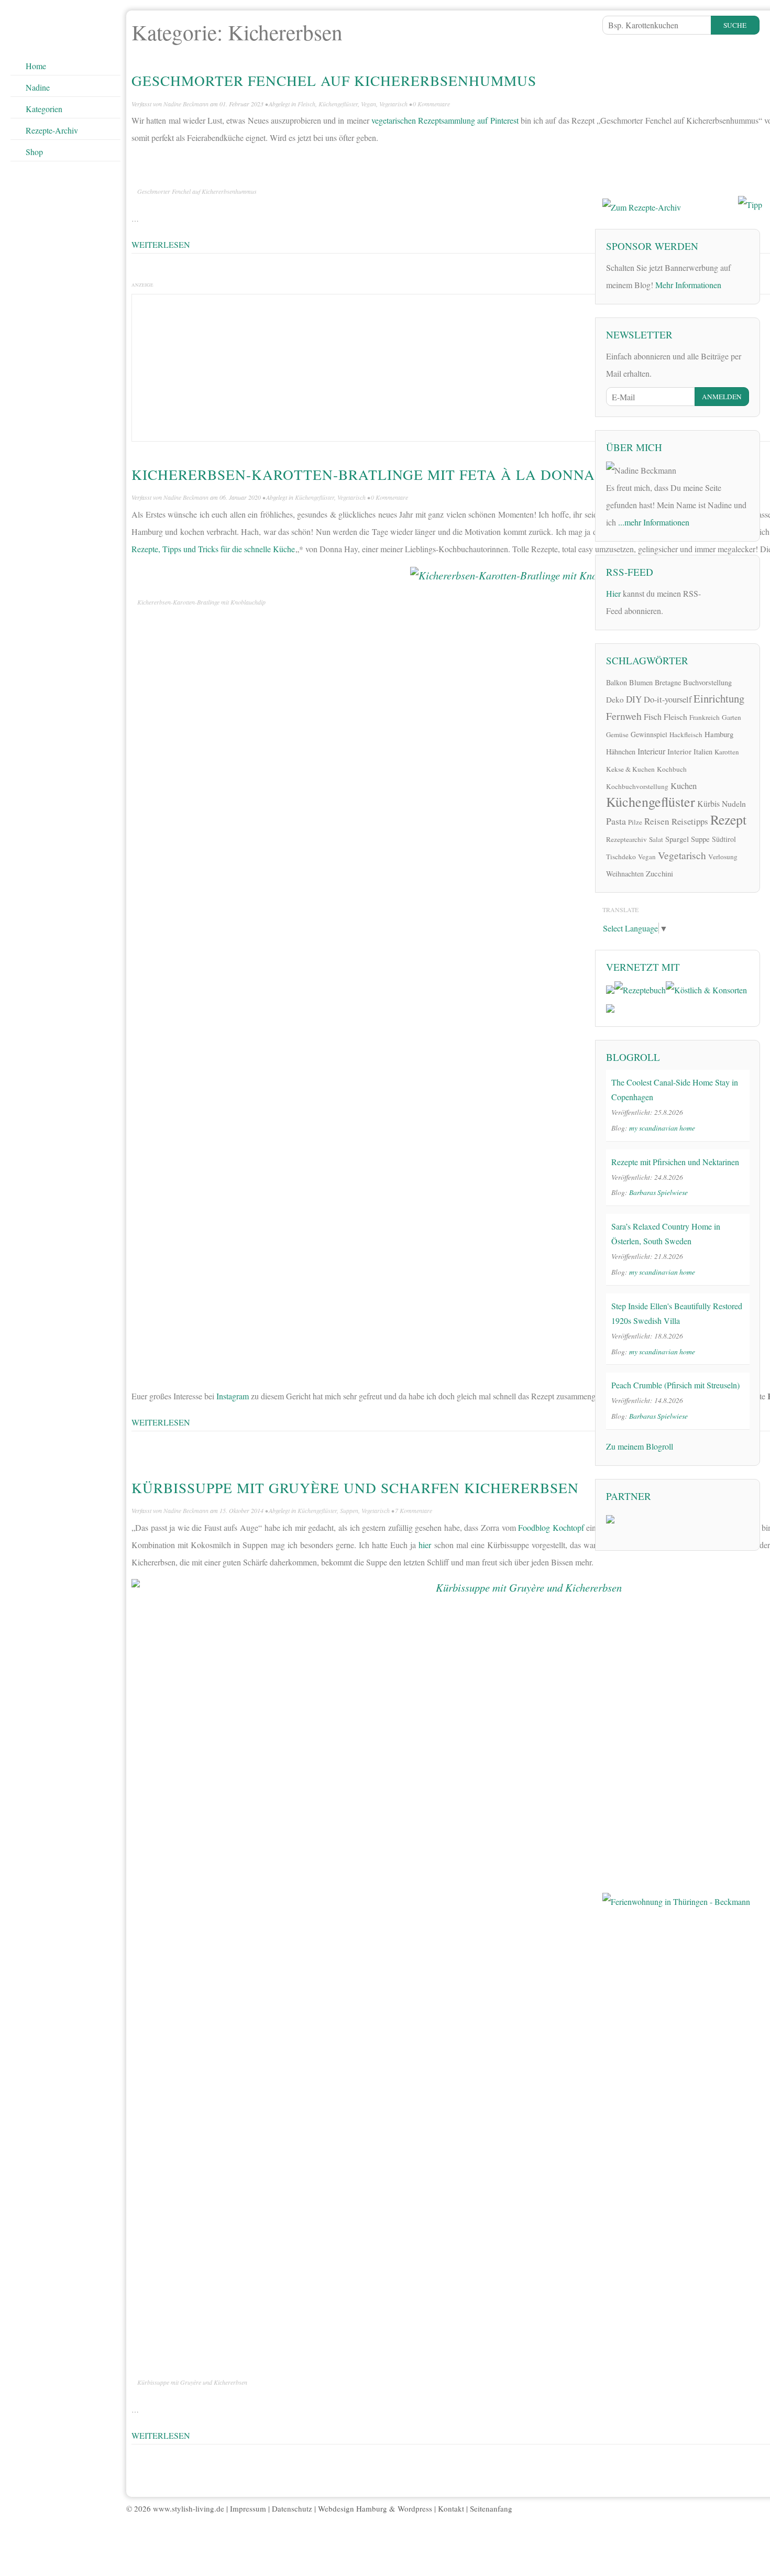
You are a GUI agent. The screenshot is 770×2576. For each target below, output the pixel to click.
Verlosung (723, 857)
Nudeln (734, 803)
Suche (735, 25)
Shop (34, 152)
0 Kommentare (431, 104)
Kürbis (708, 804)
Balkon (617, 682)
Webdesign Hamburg (353, 2508)
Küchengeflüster (338, 104)
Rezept (728, 819)
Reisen (657, 821)
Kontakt (451, 2508)
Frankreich (705, 717)
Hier (613, 593)
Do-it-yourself (668, 699)
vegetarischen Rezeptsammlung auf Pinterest (445, 120)
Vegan (368, 104)
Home (36, 66)
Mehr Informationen (688, 285)
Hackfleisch (686, 735)
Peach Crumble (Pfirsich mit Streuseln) (675, 1385)
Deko (615, 699)
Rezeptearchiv (626, 839)
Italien (703, 752)
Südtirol (724, 839)
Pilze (635, 822)
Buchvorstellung (707, 682)
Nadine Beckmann (186, 104)
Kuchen (684, 786)
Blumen (641, 682)
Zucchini (659, 873)
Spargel (677, 839)
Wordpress (415, 2508)
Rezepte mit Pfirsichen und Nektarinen (675, 1162)
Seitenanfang (491, 2508)
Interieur (651, 751)
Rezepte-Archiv (52, 130)
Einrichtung (719, 698)
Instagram (233, 1396)
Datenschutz (292, 2508)
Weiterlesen (161, 244)
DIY (634, 699)
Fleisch (306, 104)
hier (425, 1545)
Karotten (727, 752)
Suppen (349, 1510)
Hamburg (719, 734)
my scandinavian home (662, 1128)
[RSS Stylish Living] (716, 597)
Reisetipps (690, 821)
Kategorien (44, 109)
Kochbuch (672, 769)
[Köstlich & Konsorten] (706, 988)
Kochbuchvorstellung (637, 786)
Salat (656, 839)
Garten (731, 717)
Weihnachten (625, 874)
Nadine (38, 87)
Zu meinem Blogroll (640, 1446)
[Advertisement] (681, 113)
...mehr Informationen (654, 522)
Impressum (248, 2508)
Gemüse (617, 735)
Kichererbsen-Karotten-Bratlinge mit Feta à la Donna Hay (381, 474)
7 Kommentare (414, 1510)
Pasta (616, 821)
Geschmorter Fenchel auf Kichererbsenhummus (334, 80)
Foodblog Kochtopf (551, 1527)
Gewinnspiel (649, 734)
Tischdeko (621, 857)
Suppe (700, 839)
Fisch (653, 717)
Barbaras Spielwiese (658, 1192)
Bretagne (668, 682)
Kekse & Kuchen (630, 769)
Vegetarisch (393, 104)
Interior (679, 751)
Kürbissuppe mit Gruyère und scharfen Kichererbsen (355, 1488)
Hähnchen (621, 752)
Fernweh (624, 716)
